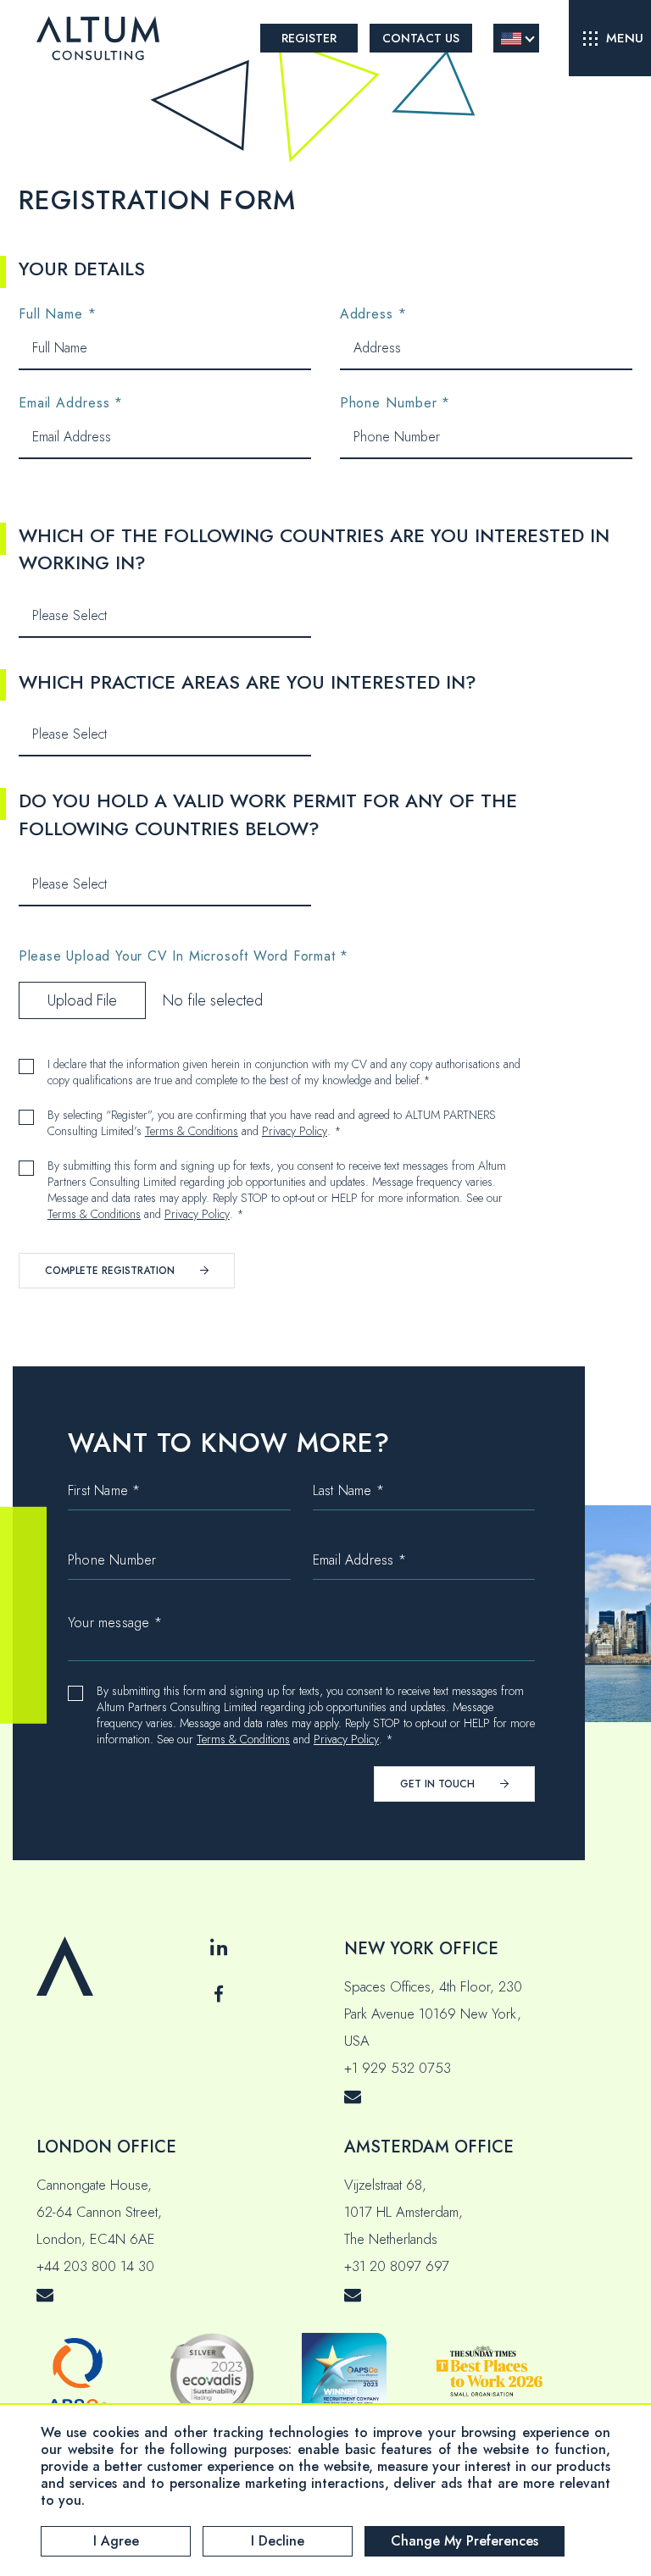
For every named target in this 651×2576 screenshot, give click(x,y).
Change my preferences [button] (465, 2541)
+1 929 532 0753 (398, 2068)
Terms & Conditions (192, 1131)
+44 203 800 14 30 (95, 2266)
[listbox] (516, 38)
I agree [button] (116, 2541)
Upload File (82, 1000)
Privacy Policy (295, 1131)
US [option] (511, 39)
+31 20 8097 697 (397, 2266)
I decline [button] (278, 2541)
